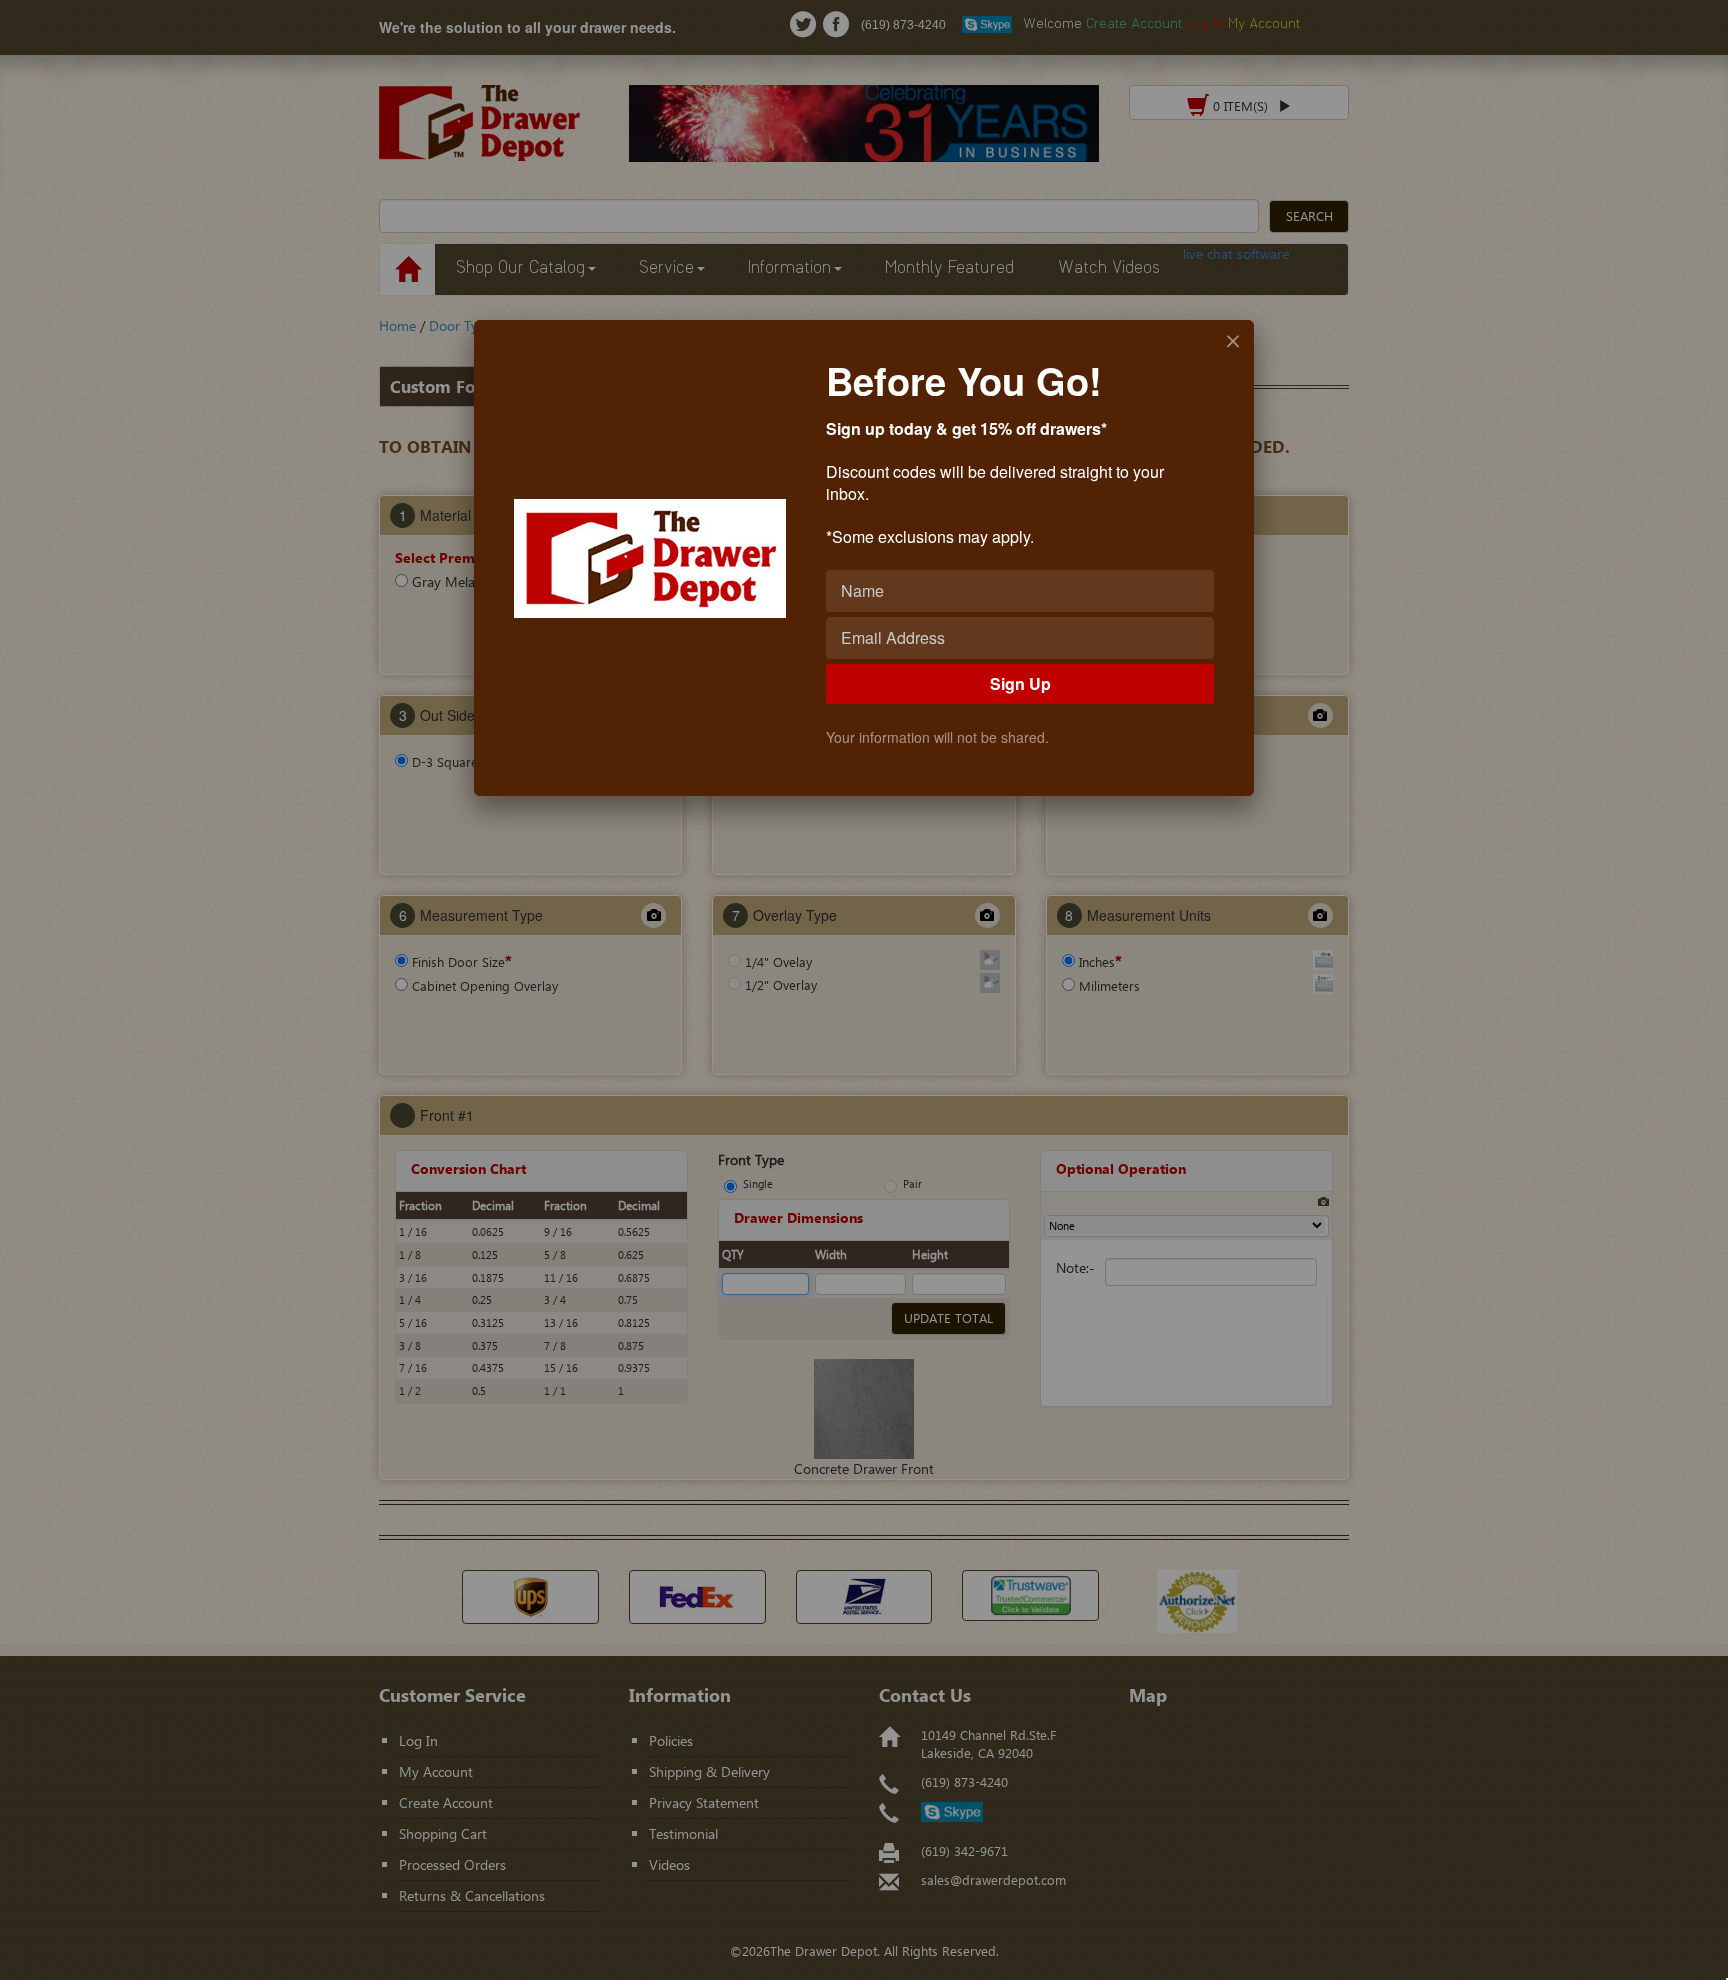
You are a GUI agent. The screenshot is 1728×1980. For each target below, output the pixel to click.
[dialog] (864, 558)
